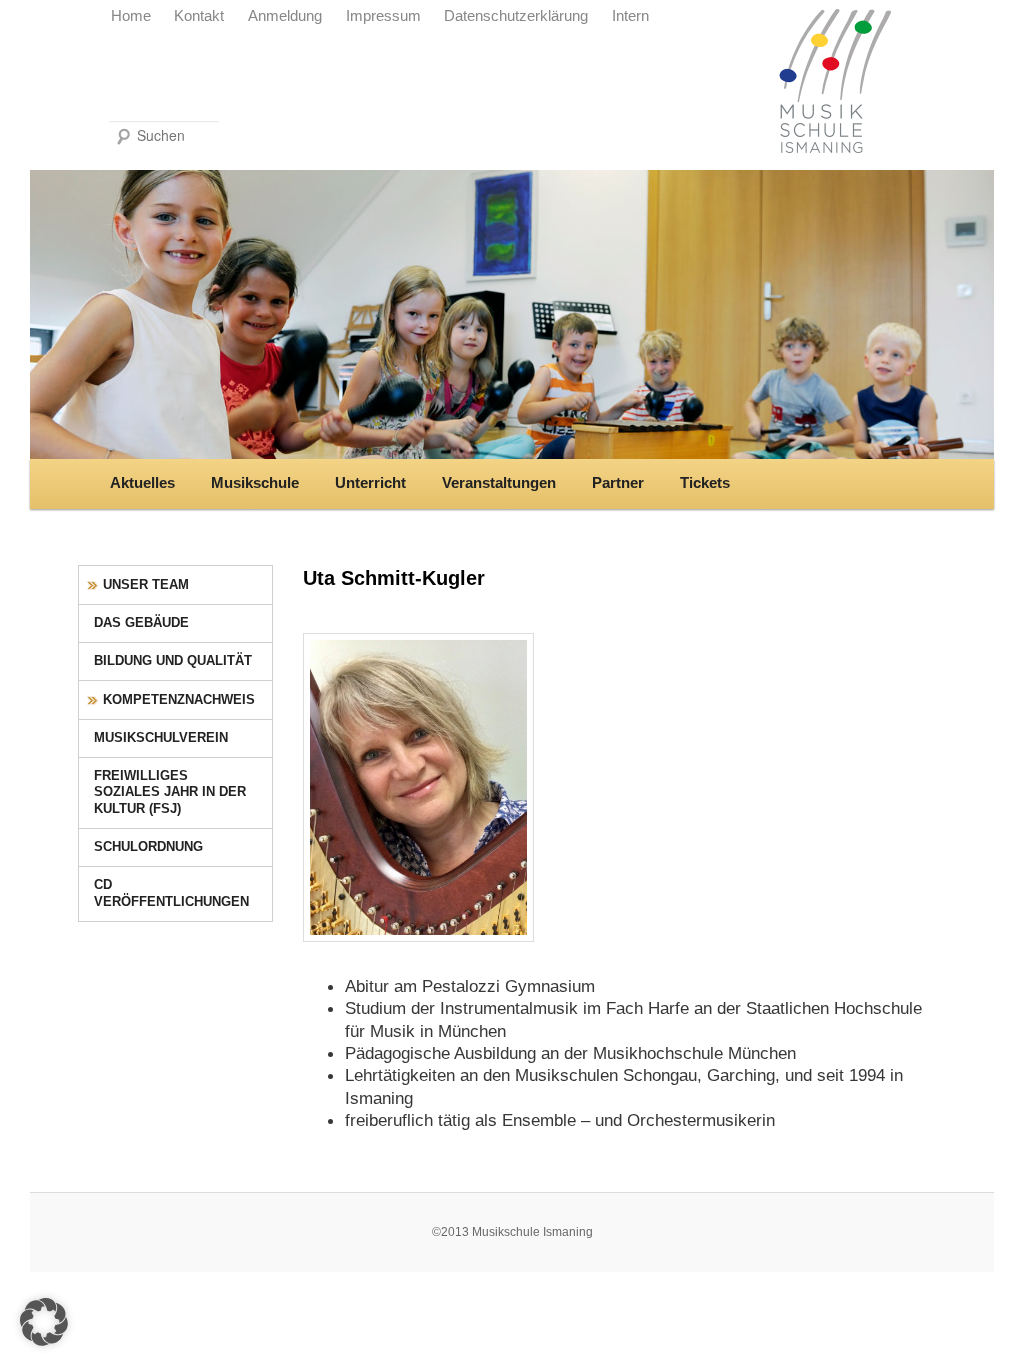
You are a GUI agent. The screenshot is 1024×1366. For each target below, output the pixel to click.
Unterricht (370, 483)
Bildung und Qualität (173, 660)
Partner (618, 483)
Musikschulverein (161, 737)
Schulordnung (148, 846)
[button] (44, 1322)
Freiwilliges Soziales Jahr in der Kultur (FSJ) (170, 792)
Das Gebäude (141, 622)
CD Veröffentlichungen (171, 893)
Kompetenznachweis (179, 699)
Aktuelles (142, 483)
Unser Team (146, 584)
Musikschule (255, 483)
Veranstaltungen (499, 483)
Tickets (705, 483)
